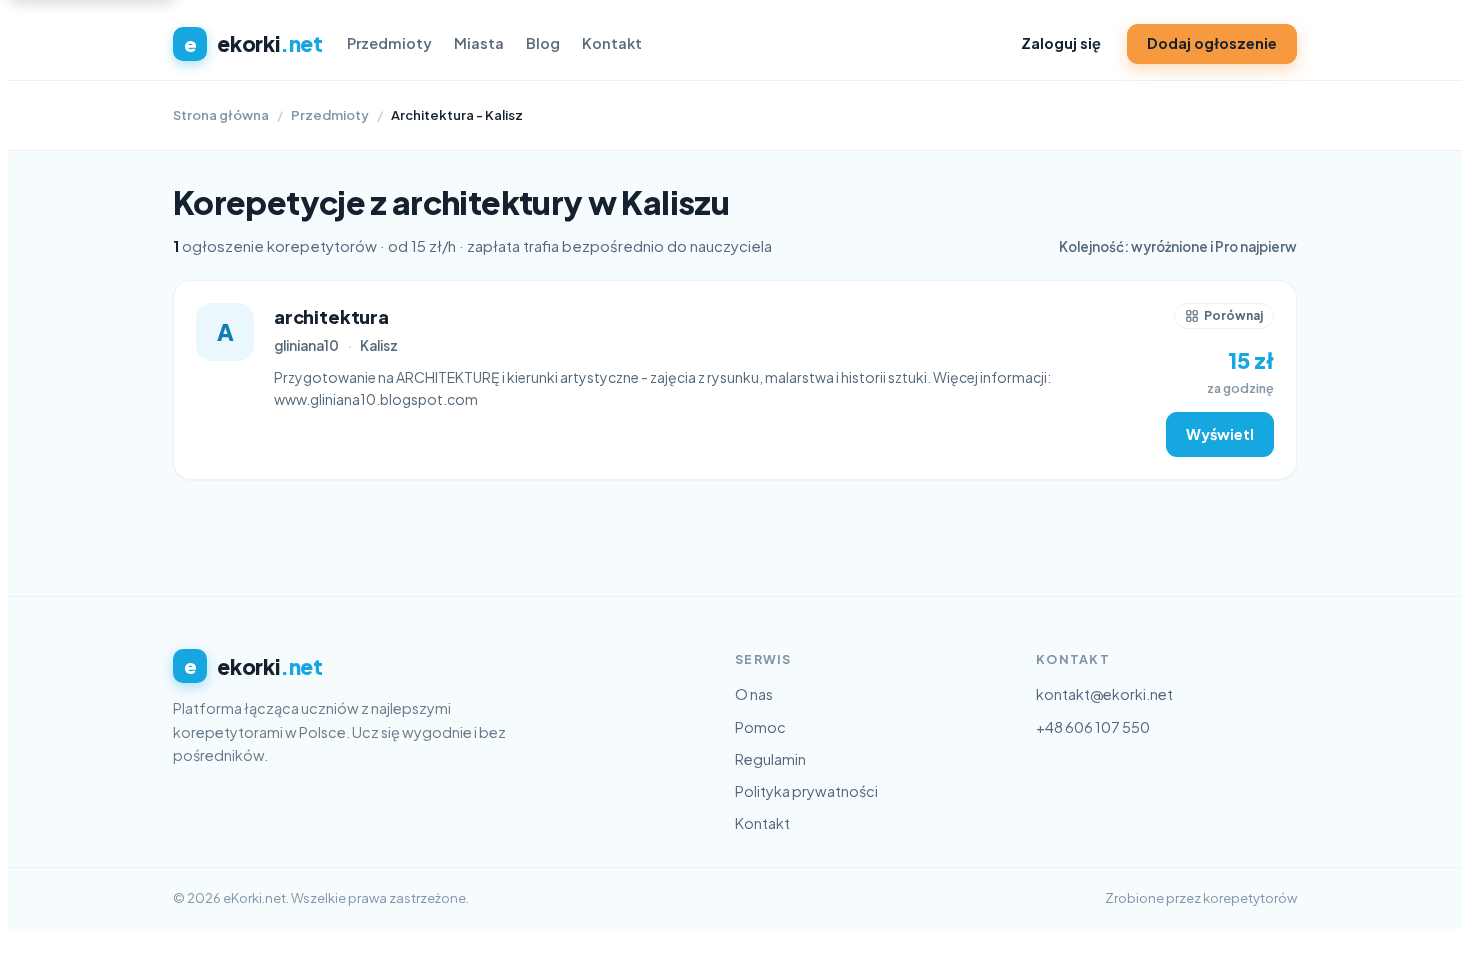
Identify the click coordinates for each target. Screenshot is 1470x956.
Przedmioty (389, 43)
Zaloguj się (1061, 43)
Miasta (479, 43)
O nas (754, 694)
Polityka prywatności (806, 791)
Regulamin (770, 759)
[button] (1224, 316)
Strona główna (221, 115)
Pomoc (760, 727)
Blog (543, 43)
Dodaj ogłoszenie (1212, 43)
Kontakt (612, 43)
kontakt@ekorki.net (1104, 694)
